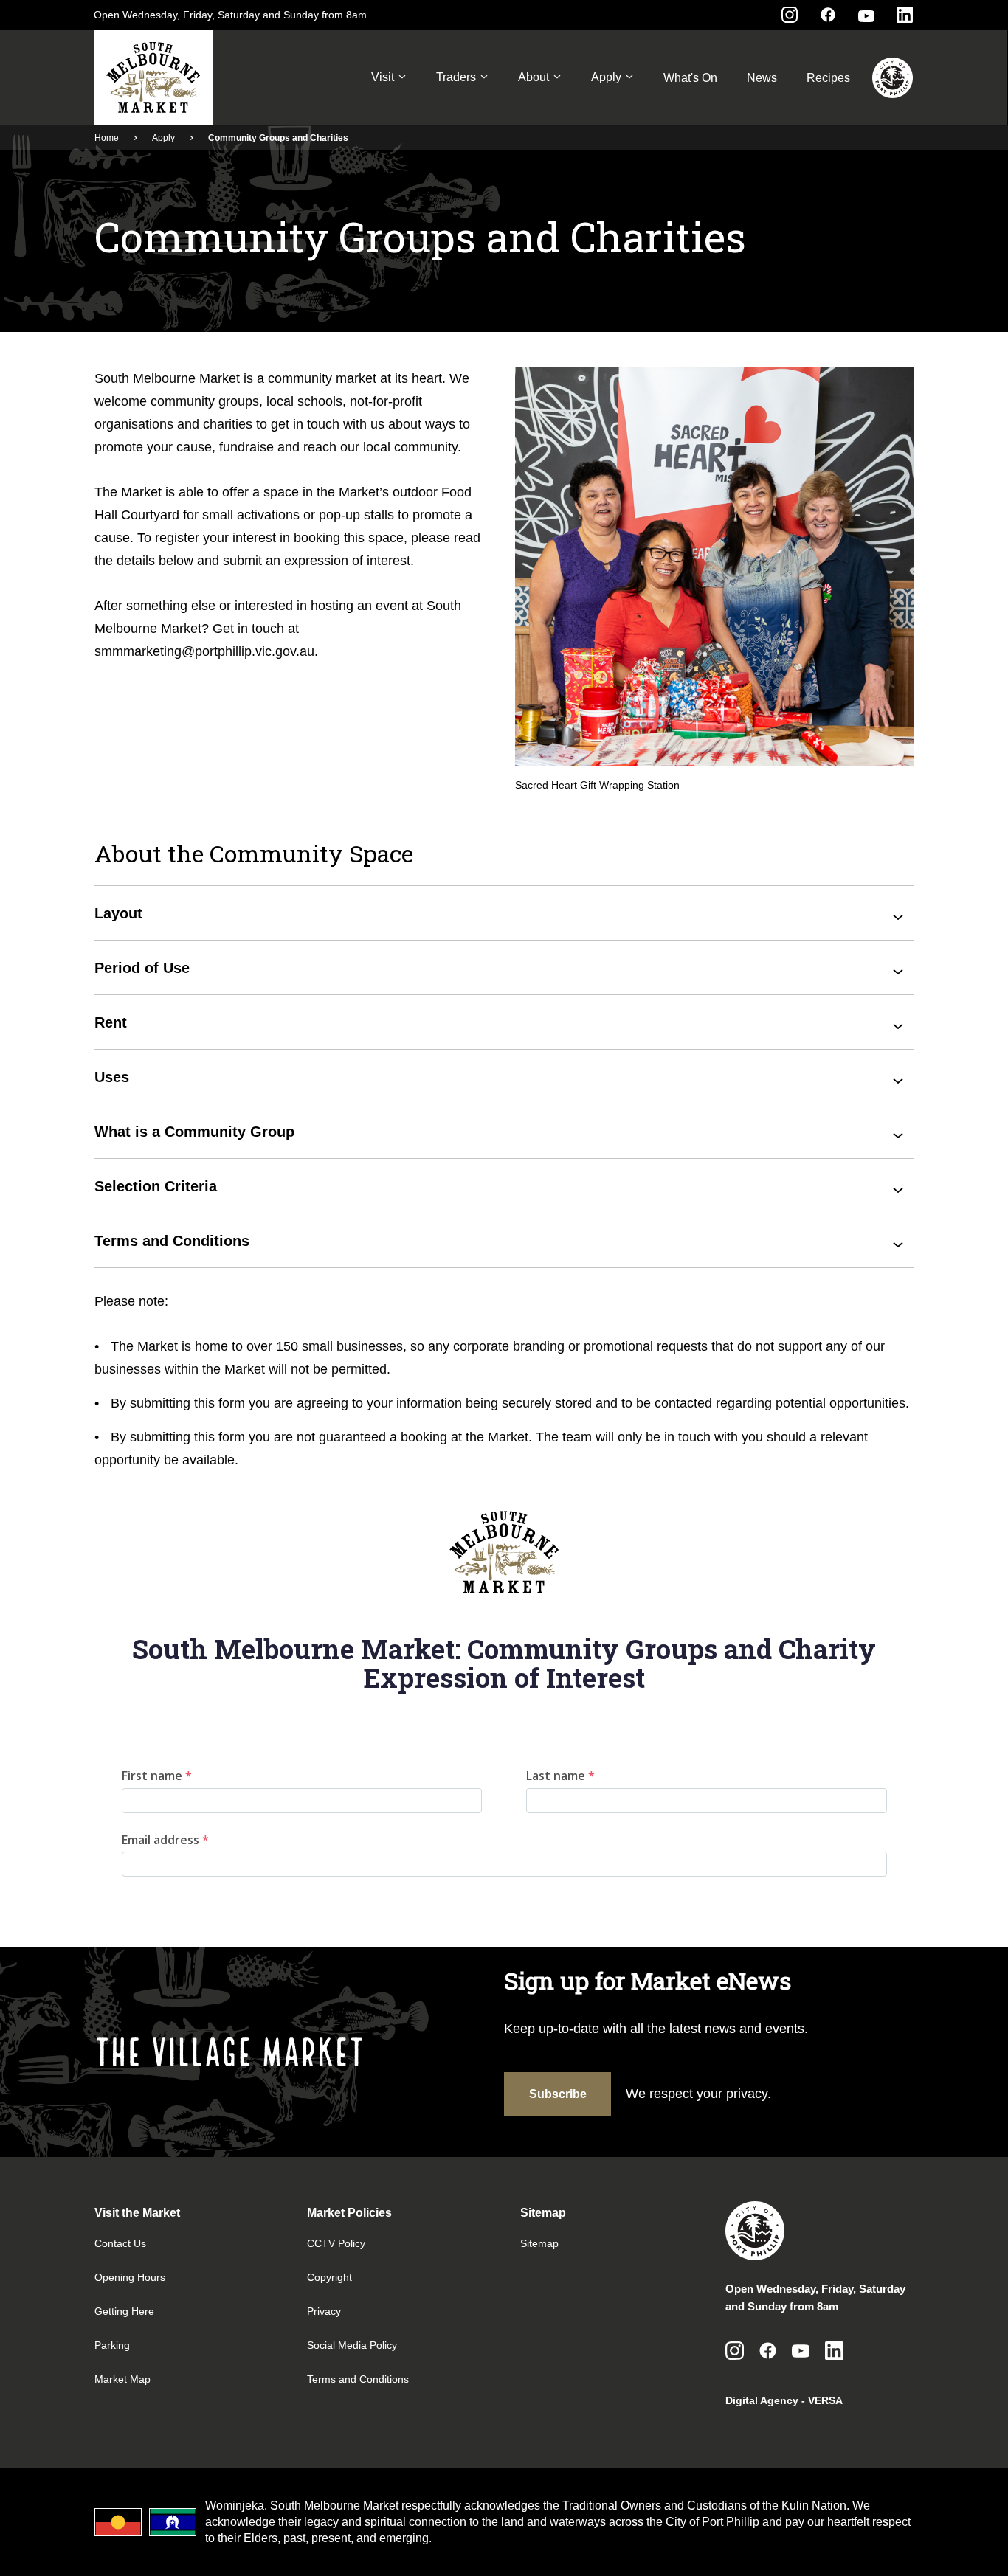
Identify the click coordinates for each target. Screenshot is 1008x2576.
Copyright (329, 2277)
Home (107, 138)
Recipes (828, 78)
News (762, 78)
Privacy (324, 2311)
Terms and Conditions (358, 2379)
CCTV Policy (336, 2243)
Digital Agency (762, 2400)
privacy (747, 2094)
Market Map (122, 2379)
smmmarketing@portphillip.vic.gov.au (204, 651)
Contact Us (120, 2243)
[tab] (504, 913)
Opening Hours (130, 2277)
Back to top (938, 2544)
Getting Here (124, 2311)
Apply (606, 77)
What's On (690, 78)
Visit (383, 77)
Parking (112, 2345)
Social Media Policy (352, 2345)
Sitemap (539, 2243)
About (534, 77)
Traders (456, 77)
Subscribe (558, 2094)
